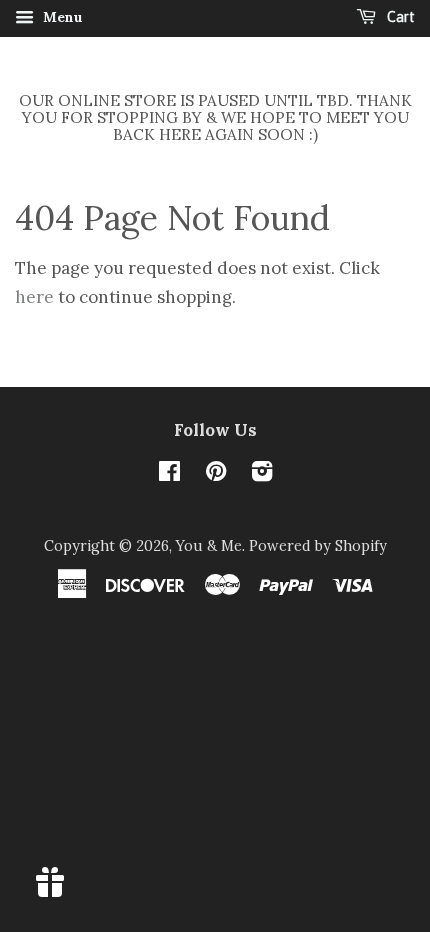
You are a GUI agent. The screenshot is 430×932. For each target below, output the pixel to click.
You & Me (209, 545)
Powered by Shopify (318, 545)
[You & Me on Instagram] (262, 474)
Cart (399, 17)
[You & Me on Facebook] (169, 474)
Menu (61, 17)
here (34, 297)
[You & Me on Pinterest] (216, 474)
